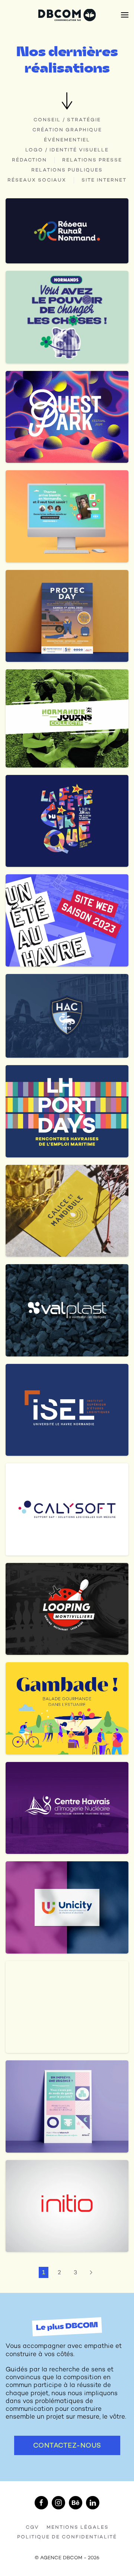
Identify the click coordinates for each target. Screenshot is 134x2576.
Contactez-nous (67, 2445)
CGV (32, 2527)
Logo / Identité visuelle (67, 150)
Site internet (104, 180)
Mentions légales (78, 2527)
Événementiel (67, 140)
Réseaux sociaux (37, 180)
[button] (125, 15)
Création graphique (67, 130)
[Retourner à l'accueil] (67, 15)
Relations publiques (67, 170)
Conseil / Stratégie (67, 120)
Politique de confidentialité (67, 2537)
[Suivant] (91, 2272)
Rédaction (29, 160)
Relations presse (92, 160)
